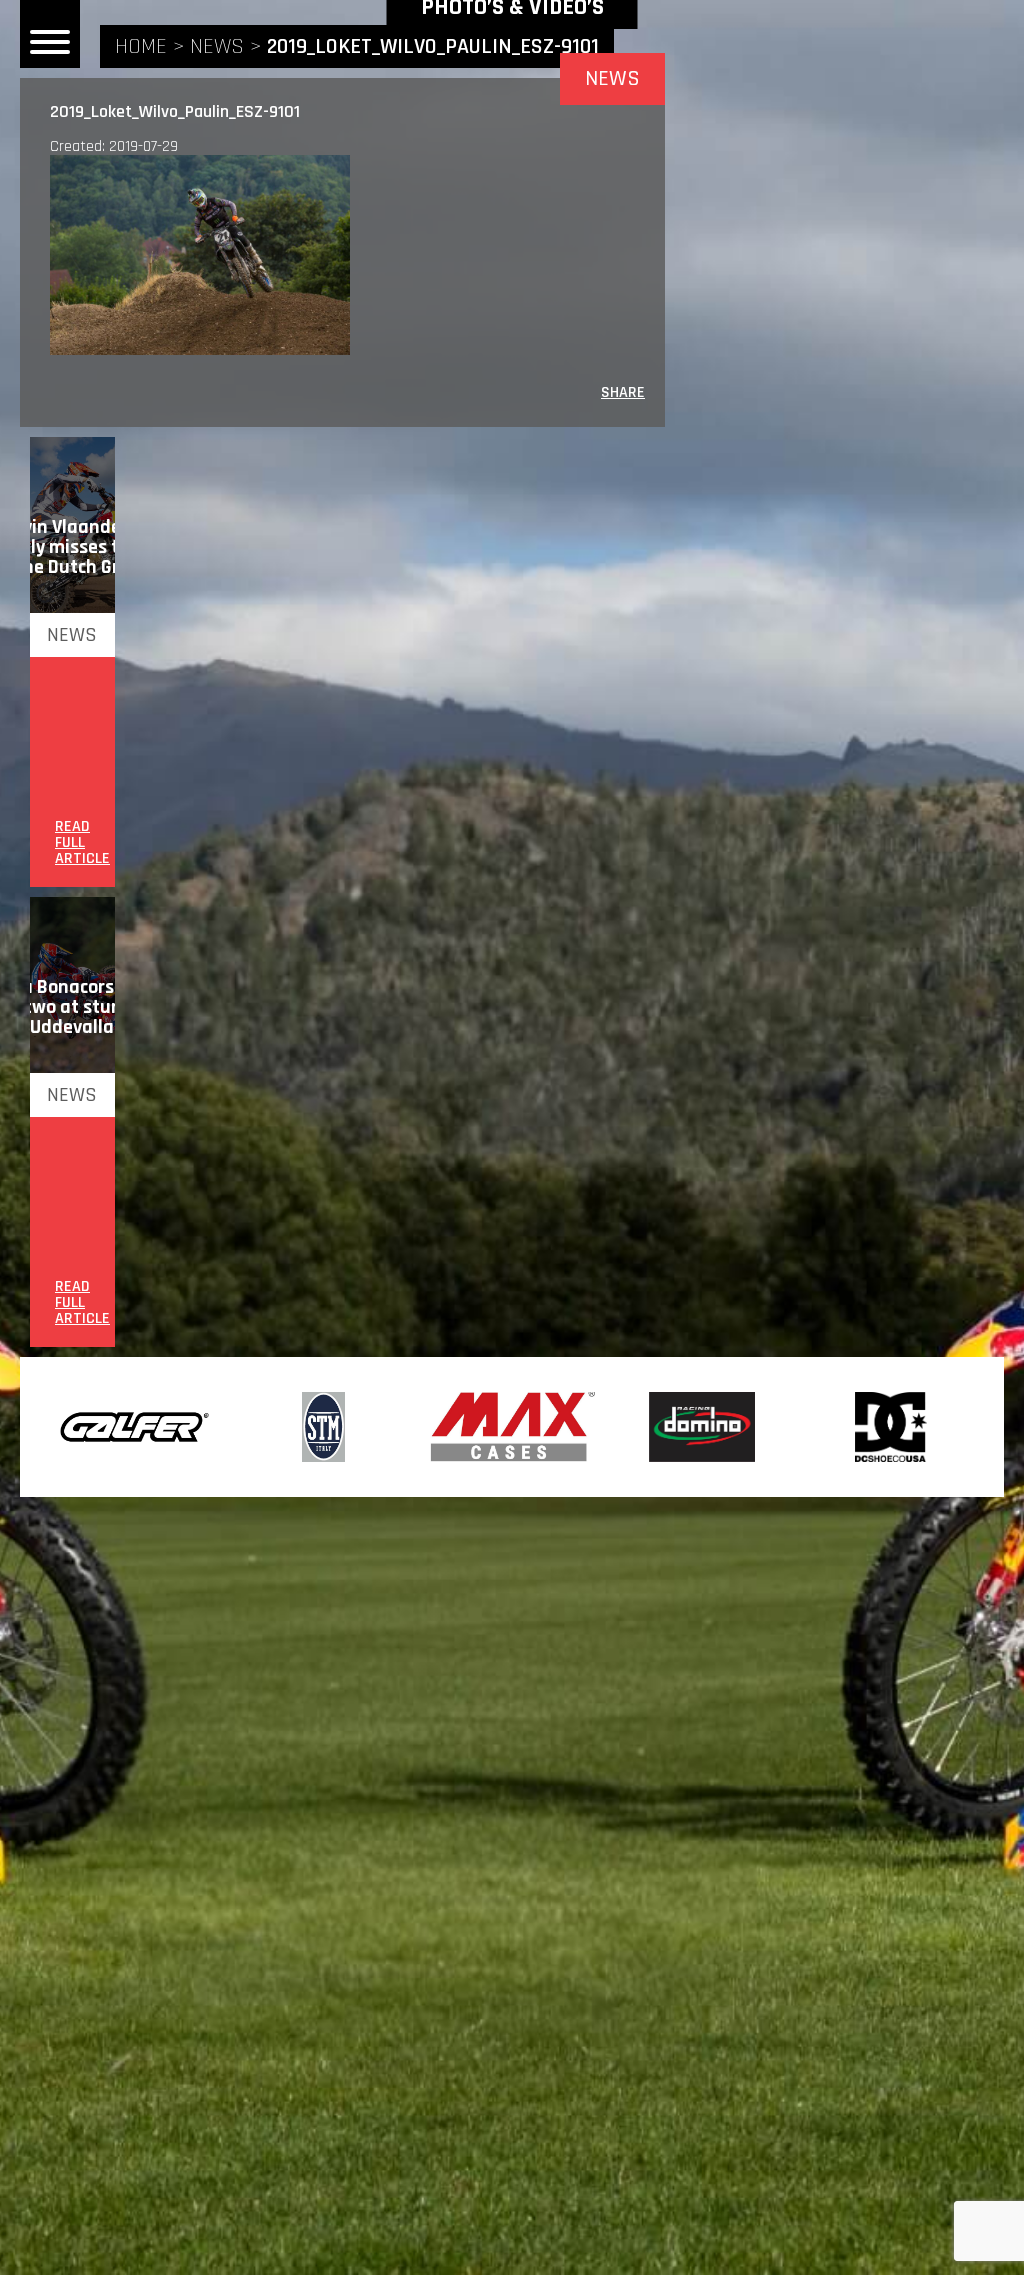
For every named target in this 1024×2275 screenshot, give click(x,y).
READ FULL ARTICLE (82, 843)
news (217, 47)
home (141, 47)
